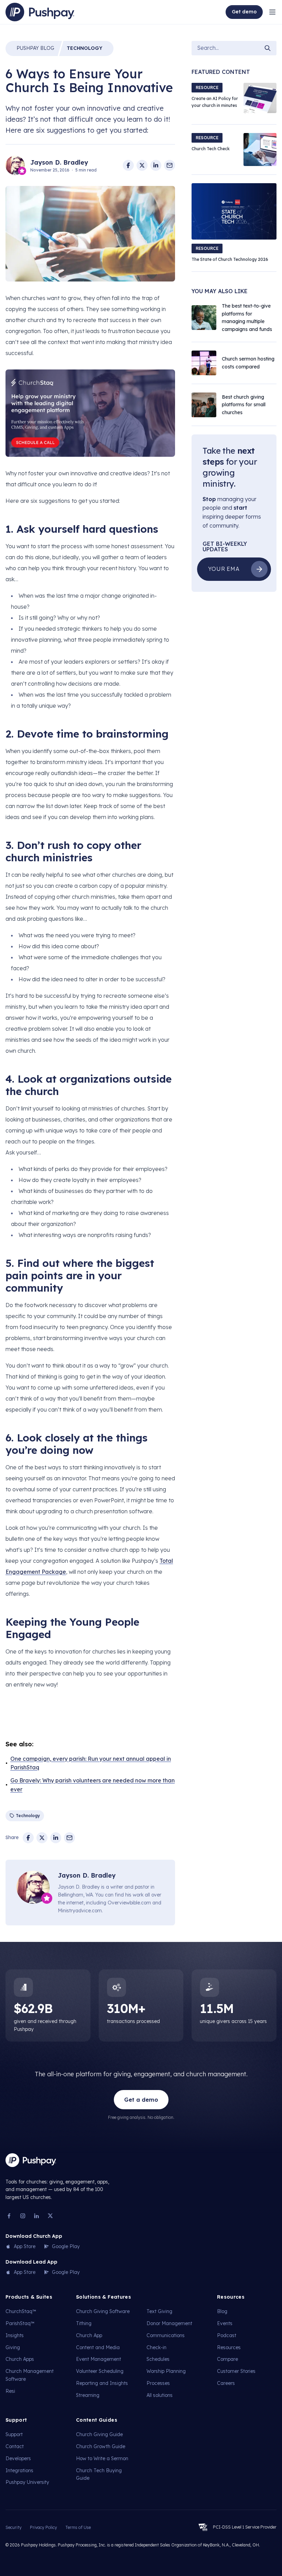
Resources (229, 2347)
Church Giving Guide (99, 2434)
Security (14, 2527)
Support (14, 2434)
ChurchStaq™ (21, 2311)
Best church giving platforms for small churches (244, 405)
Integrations (19, 2470)
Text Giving (159, 2311)
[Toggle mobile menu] (272, 12)
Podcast (227, 2335)
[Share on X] (142, 165)
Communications (166, 2335)
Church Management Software (30, 2375)
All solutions (160, 2395)
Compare (227, 2359)
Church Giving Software (103, 2311)
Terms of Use (78, 2527)
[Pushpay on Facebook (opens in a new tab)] (9, 2216)
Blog (35, 48)
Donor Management (169, 2323)
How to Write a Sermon (102, 2458)
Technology (85, 48)
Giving (13, 2347)
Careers (226, 2383)
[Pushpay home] (31, 2160)
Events (225, 2323)
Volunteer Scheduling (100, 2371)
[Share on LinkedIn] (156, 165)
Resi (10, 2391)
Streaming (88, 2395)
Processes (158, 2383)
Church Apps (20, 2359)
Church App (89, 2335)
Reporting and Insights (102, 2383)
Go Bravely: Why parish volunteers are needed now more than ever (93, 1785)
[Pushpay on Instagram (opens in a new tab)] (23, 2216)
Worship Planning (166, 2371)
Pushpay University (27, 2482)
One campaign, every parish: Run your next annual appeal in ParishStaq (91, 1763)
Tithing (84, 2323)
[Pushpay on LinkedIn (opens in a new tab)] (36, 2216)
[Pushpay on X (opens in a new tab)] (50, 2216)
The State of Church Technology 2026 (230, 259)
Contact (15, 2446)
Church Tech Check (211, 149)
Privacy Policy (44, 2527)
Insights (15, 2335)
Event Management (99, 2359)
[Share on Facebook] (128, 165)
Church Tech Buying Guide (106, 2474)
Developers (18, 2458)
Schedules (158, 2359)
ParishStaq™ (20, 2323)
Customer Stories (236, 2371)
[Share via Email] (170, 165)
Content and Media (98, 2347)
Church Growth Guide (101, 2446)
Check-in (156, 2347)
